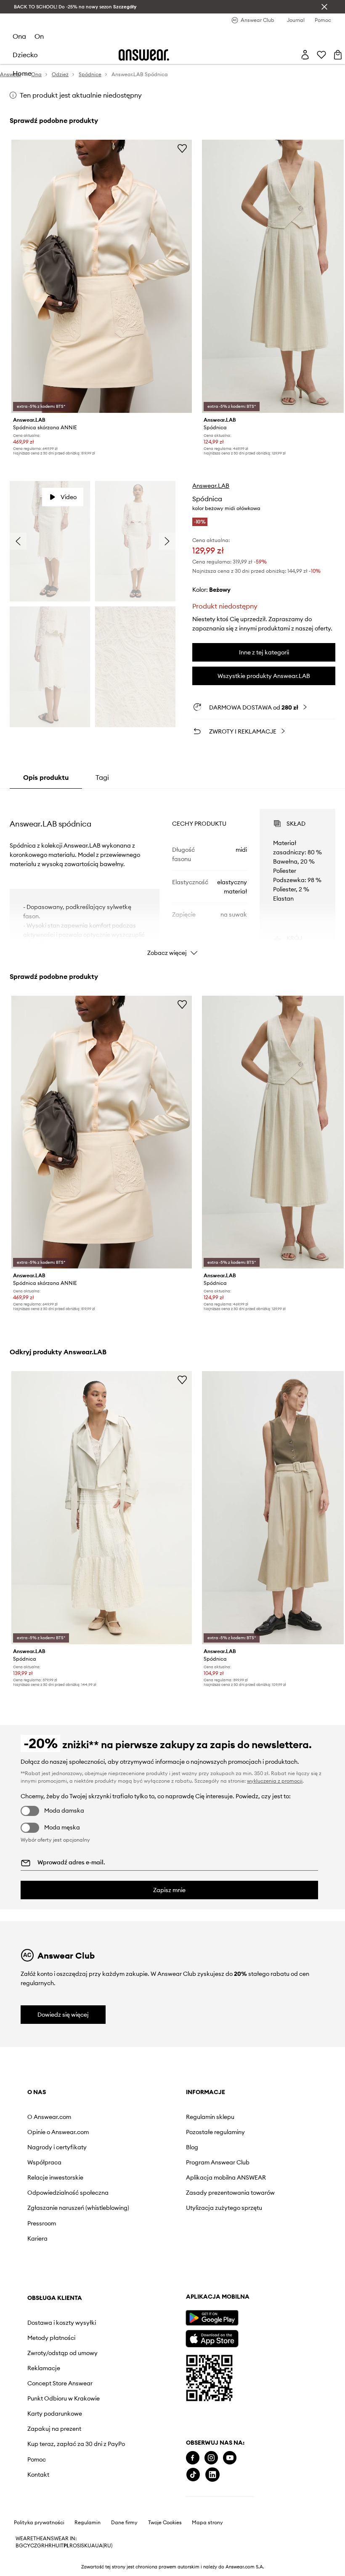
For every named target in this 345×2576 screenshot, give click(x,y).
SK (84, 2546)
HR (48, 2546)
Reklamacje (44, 2368)
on (39, 36)
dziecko (25, 55)
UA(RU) (104, 2546)
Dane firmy (124, 2523)
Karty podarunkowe (55, 2414)
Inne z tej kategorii (264, 652)
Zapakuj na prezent (54, 2429)
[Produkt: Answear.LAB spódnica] (102, 1508)
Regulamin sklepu (210, 2117)
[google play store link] (212, 2318)
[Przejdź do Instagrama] (211, 2458)
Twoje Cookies (165, 2523)
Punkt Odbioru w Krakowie (64, 2398)
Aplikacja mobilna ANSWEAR (226, 2177)
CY (27, 2546)
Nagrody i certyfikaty (57, 2147)
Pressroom (42, 2223)
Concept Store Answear (60, 2383)
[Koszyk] (338, 55)
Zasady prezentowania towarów (230, 2193)
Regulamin (88, 2523)
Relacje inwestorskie (55, 2177)
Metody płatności (51, 2338)
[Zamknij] (324, 7)
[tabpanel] (172, 875)
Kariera (37, 2238)
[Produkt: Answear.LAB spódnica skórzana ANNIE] (102, 276)
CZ (34, 2546)
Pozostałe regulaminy (215, 2132)
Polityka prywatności (39, 2523)
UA (91, 2546)
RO (73, 2546)
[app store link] (212, 2338)
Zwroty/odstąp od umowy (62, 2353)
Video (69, 497)
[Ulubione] (321, 55)
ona (19, 36)
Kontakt (38, 2475)
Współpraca (44, 2162)
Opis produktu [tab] (46, 777)
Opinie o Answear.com (58, 2132)
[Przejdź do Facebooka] (193, 2458)
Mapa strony (207, 2523)
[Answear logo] (144, 55)
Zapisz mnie (169, 1890)
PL (66, 2546)
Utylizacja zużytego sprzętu (224, 2208)
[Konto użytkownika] (305, 55)
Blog (192, 2147)
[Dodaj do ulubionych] (182, 148)
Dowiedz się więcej (63, 2015)
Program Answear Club (218, 2162)
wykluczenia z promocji (275, 1781)
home (22, 73)
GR (41, 2546)
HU (56, 2546)
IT (61, 2546)
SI (79, 2546)
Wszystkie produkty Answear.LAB (264, 676)
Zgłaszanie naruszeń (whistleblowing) (78, 2208)
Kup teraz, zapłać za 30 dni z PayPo (76, 2444)
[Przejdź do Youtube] (230, 2458)
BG (19, 2546)
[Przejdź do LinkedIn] (212, 2475)
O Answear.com (49, 2117)
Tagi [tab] (102, 777)
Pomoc (37, 2459)
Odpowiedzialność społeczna (68, 2193)
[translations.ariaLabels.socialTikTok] (193, 2475)
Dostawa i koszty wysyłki (62, 2323)
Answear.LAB (211, 486)
